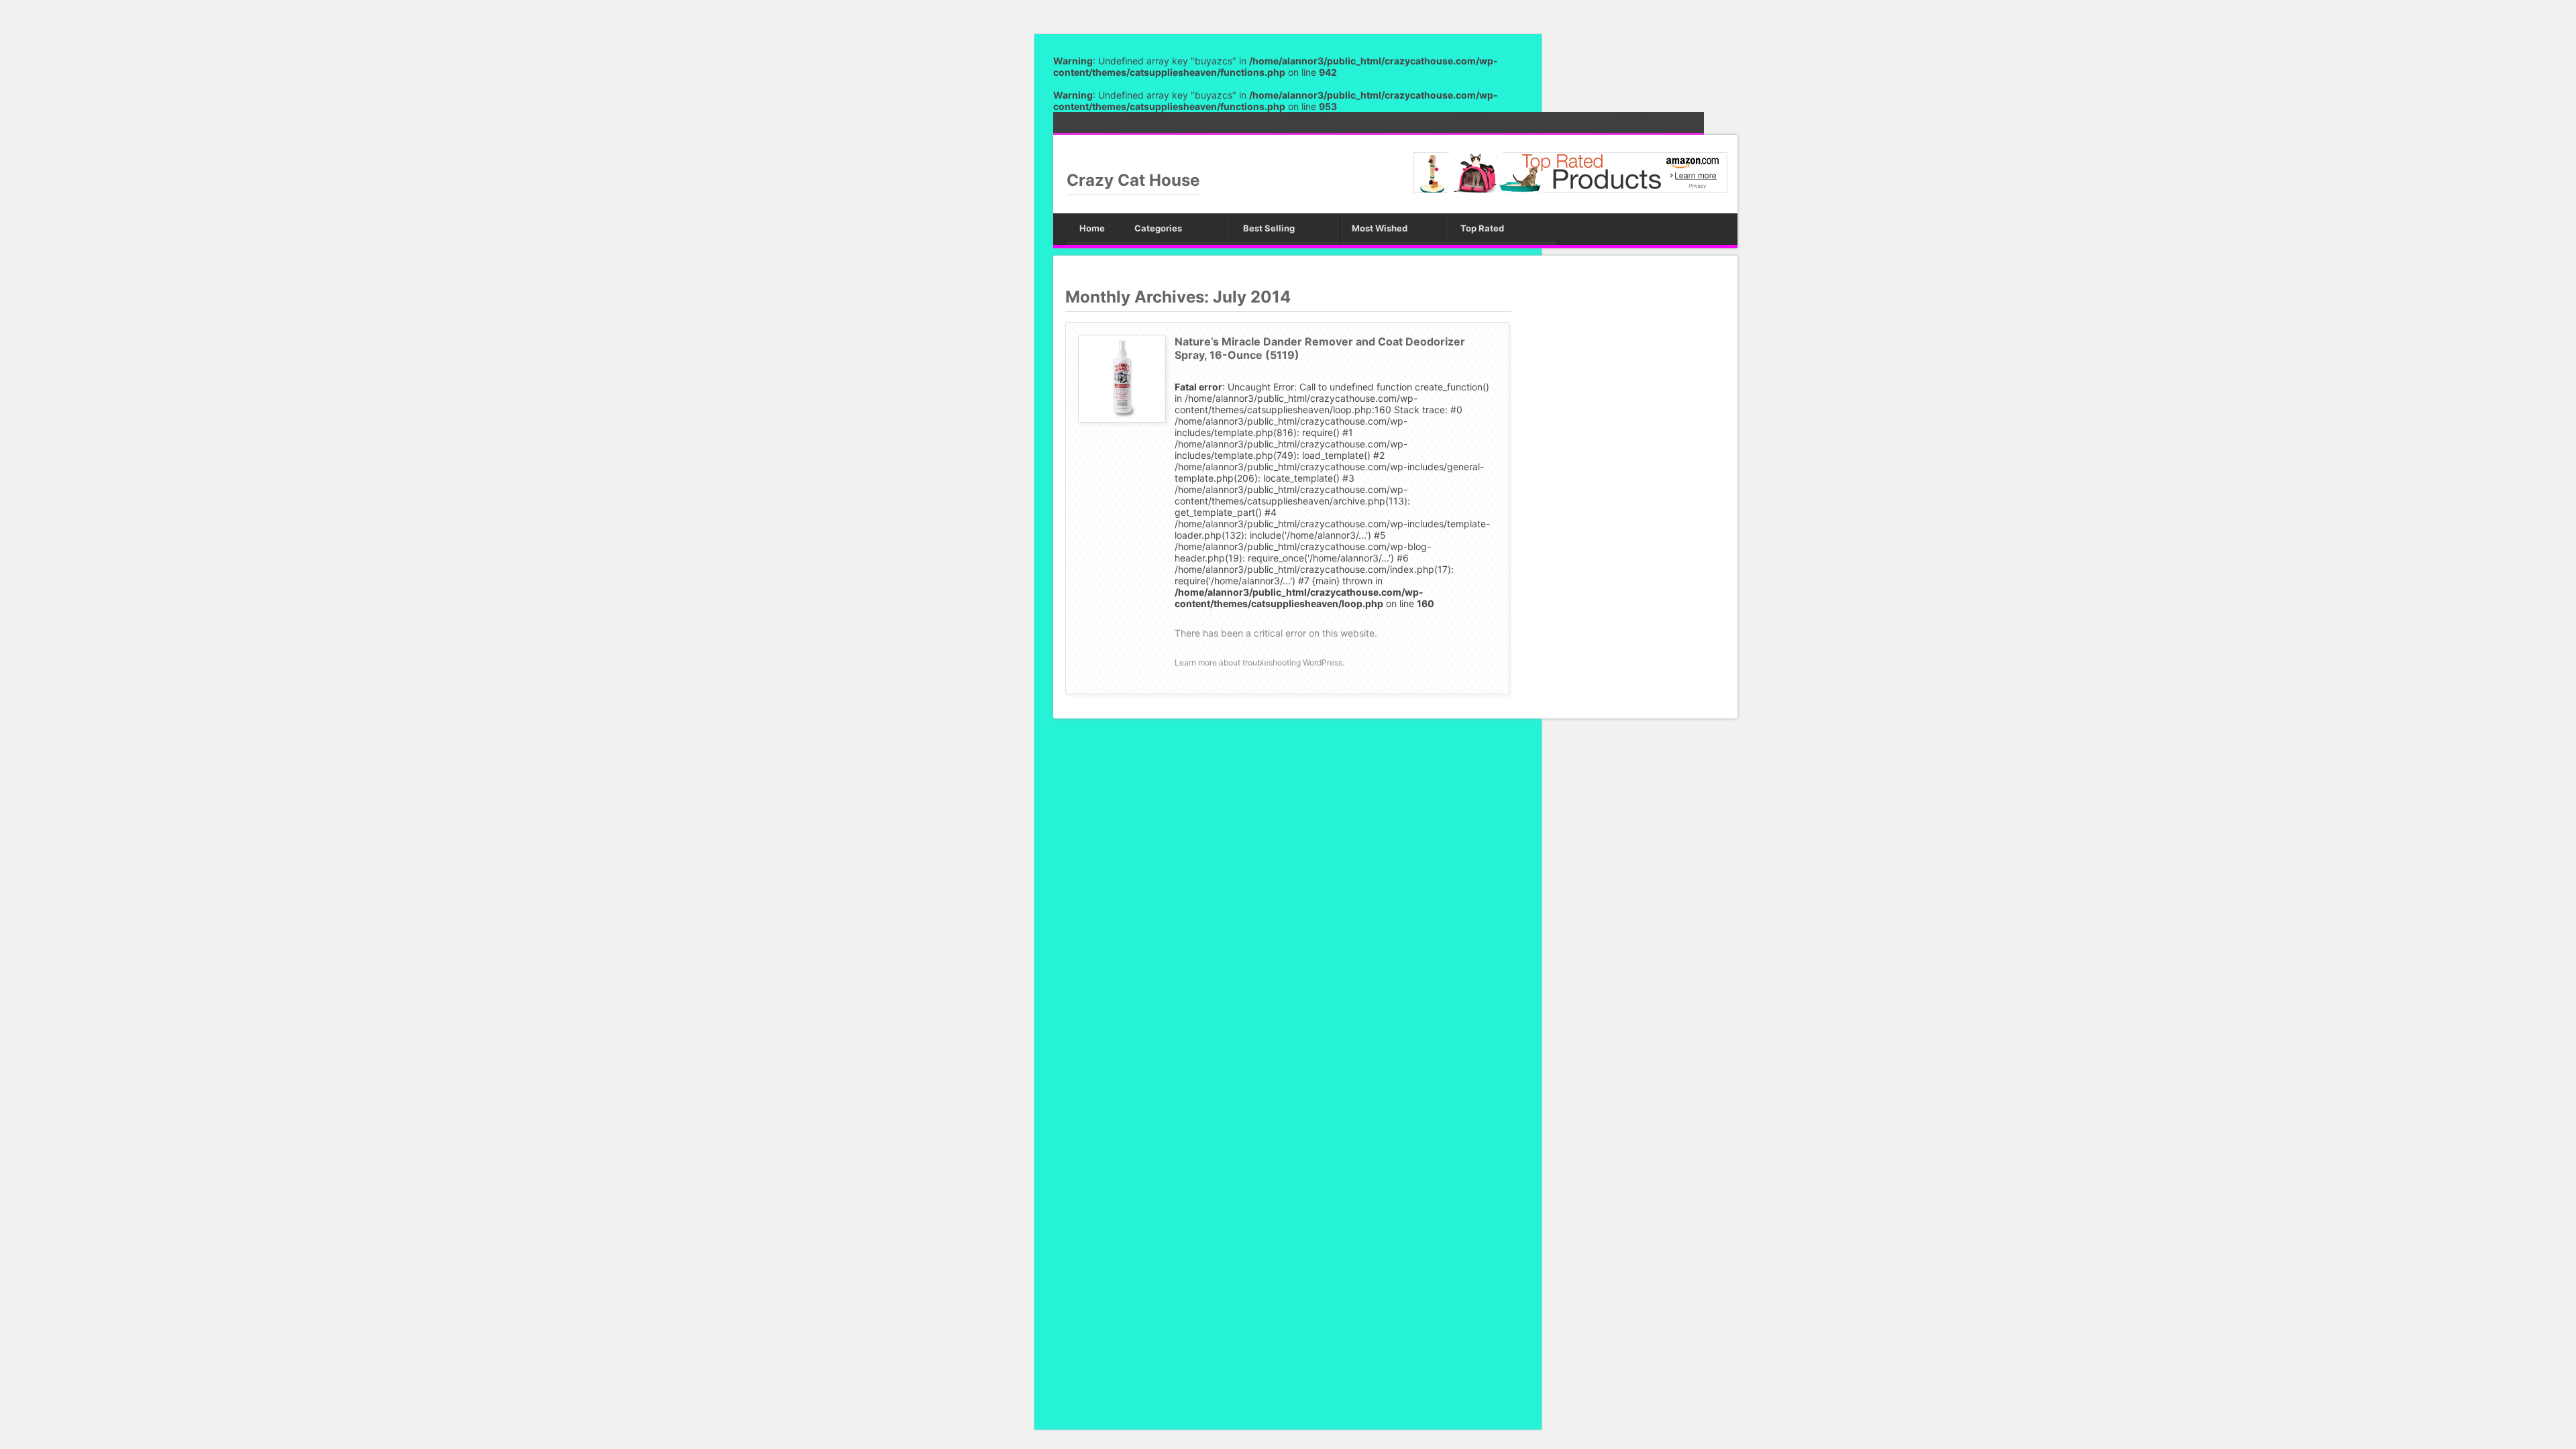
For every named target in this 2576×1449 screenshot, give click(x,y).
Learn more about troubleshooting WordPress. (1259, 662)
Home (1092, 228)
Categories (1158, 228)
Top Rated (1482, 228)
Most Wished (1380, 228)
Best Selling (1269, 228)
